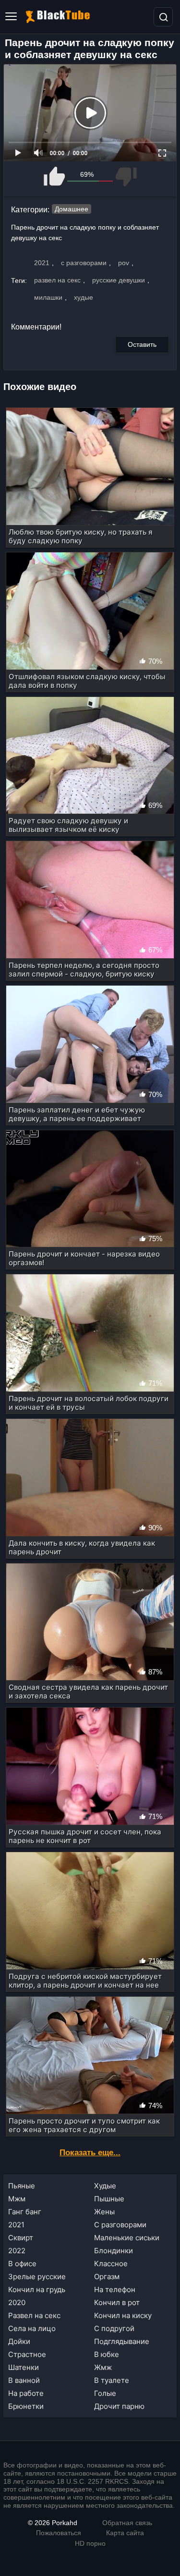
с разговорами (84, 263)
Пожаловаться (59, 2533)
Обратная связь (127, 2523)
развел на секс (57, 280)
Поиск (163, 17)
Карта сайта (125, 2533)
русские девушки (119, 280)
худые (84, 297)
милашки (48, 297)
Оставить (142, 344)
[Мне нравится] (55, 177)
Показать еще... (90, 2153)
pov (124, 263)
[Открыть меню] (11, 17)
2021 (42, 263)
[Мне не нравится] (126, 177)
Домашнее (72, 209)
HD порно (90, 2543)
